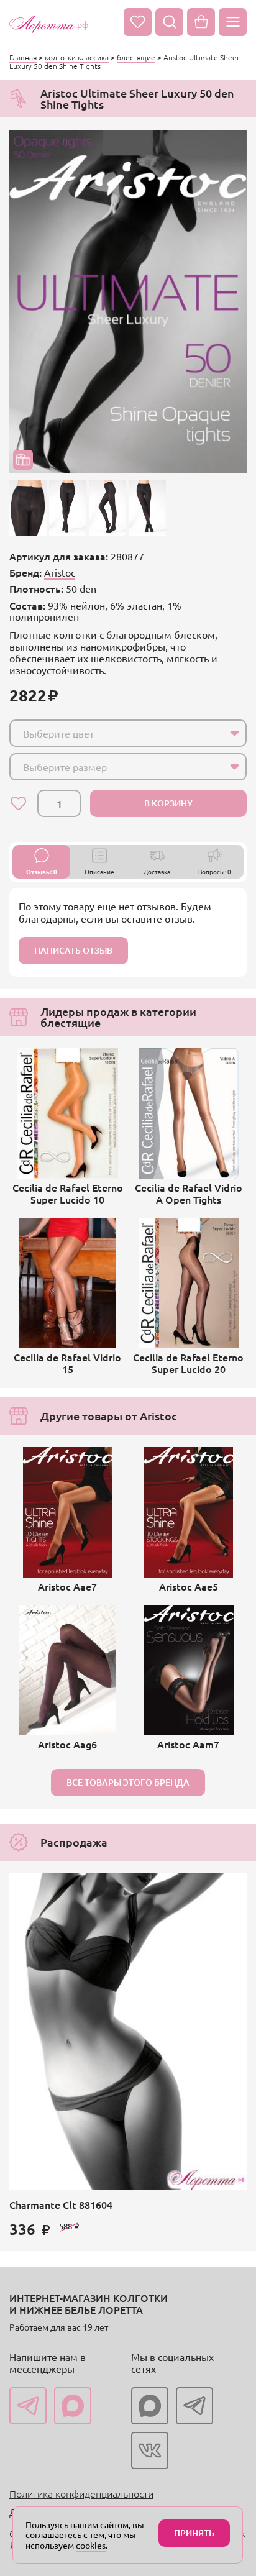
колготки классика (77, 57)
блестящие (136, 57)
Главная (23, 57)
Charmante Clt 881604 (61, 2204)
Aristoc (60, 572)
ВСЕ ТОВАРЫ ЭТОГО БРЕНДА (128, 1782)
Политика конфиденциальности (81, 2493)
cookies (91, 2545)
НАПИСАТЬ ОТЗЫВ (73, 950)
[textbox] (117, 733)
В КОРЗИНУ (168, 803)
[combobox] (128, 733)
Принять (194, 2533)
